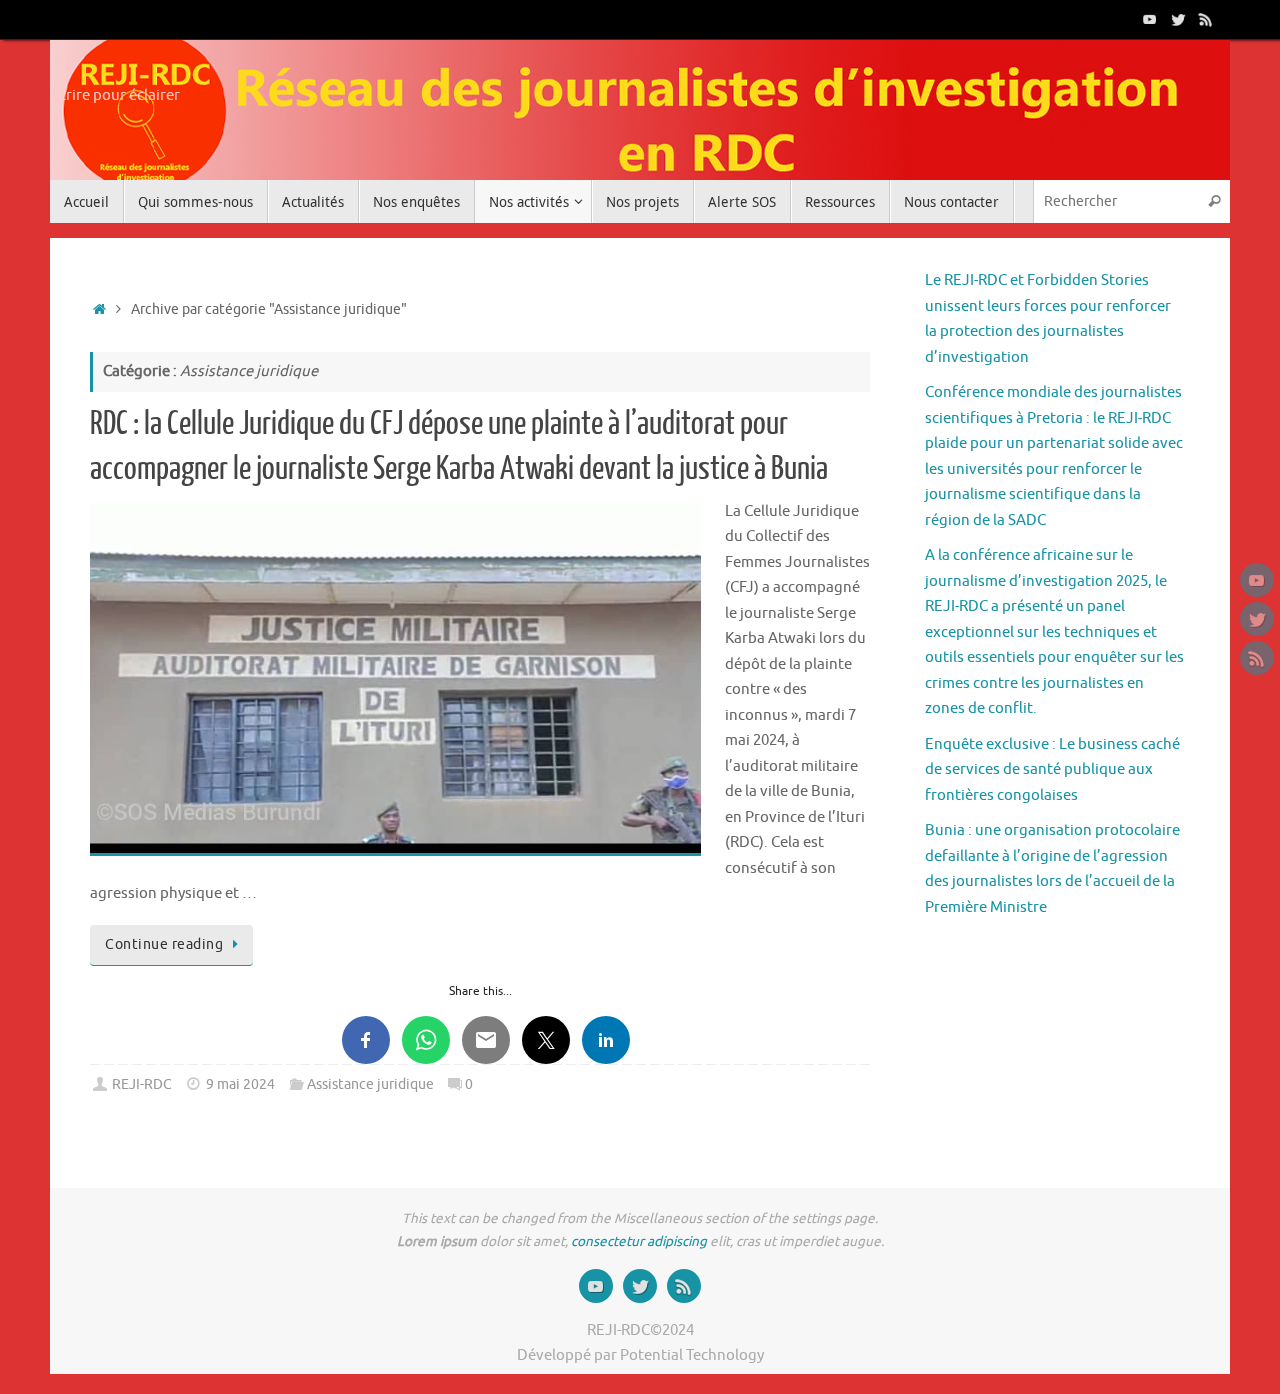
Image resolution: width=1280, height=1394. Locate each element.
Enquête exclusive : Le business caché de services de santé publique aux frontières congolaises (1052, 770)
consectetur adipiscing (639, 1241)
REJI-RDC (142, 1084)
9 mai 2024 (240, 1084)
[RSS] (1206, 19)
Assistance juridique (370, 1084)
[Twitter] (1178, 19)
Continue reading (164, 944)
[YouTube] (1150, 19)
